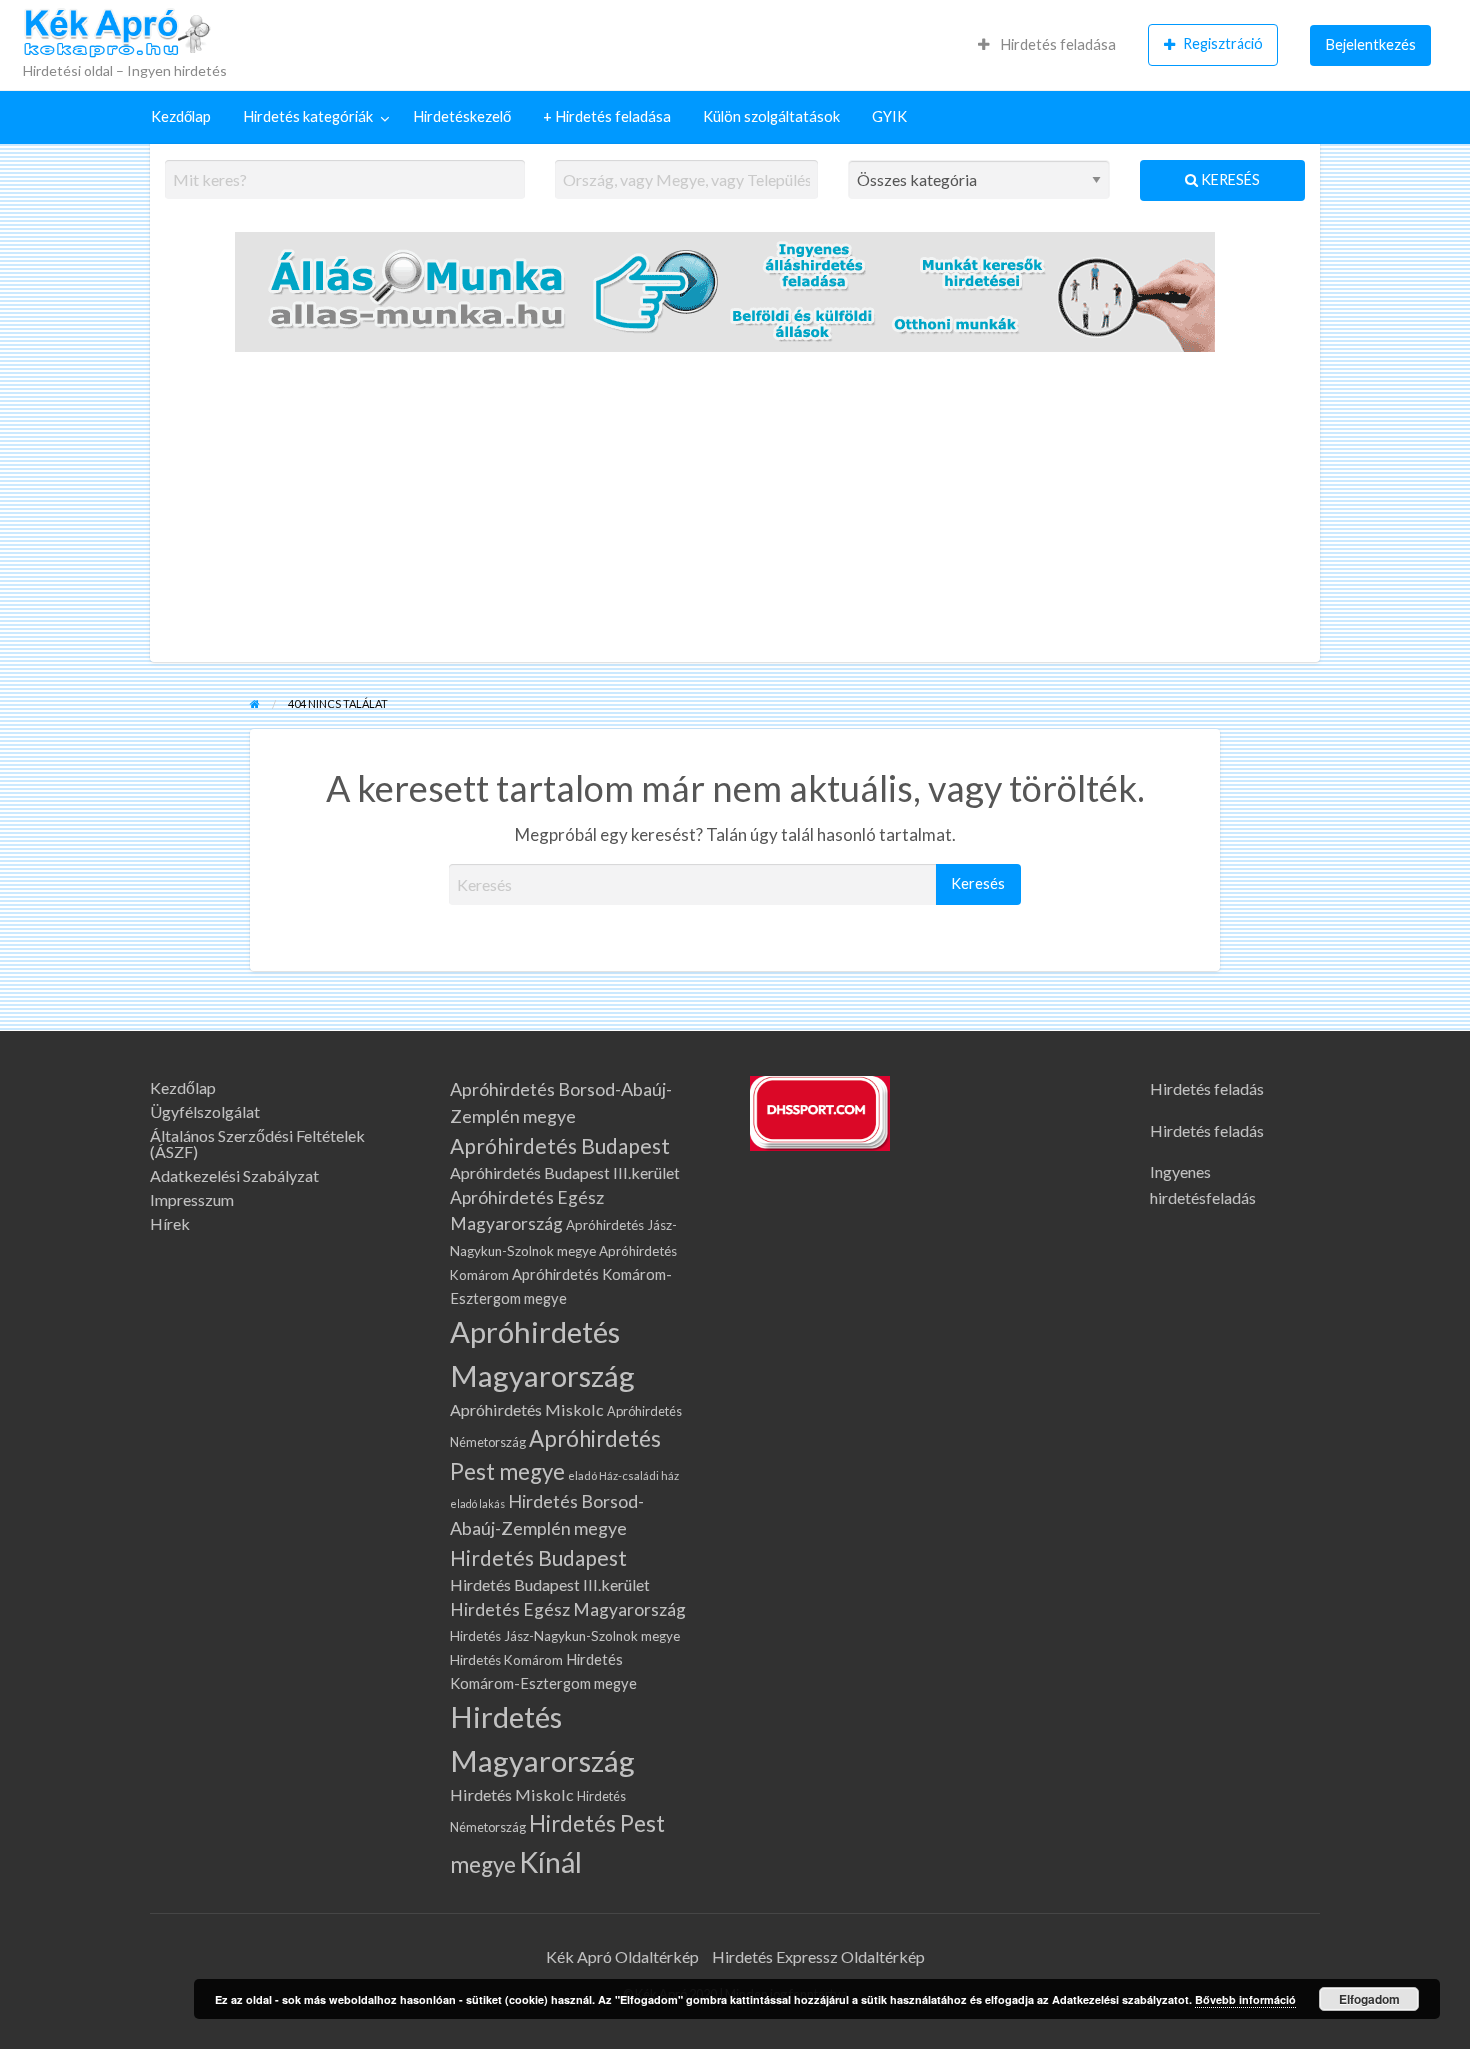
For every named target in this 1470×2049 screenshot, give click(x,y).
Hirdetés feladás (1207, 1088)
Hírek (170, 1224)
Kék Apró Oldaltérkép (622, 1956)
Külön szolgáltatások (771, 116)
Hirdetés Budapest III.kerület (550, 1584)
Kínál (550, 1862)
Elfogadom (1369, 1999)
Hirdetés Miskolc (512, 1794)
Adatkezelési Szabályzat (234, 1176)
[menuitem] (1047, 45)
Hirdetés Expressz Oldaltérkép (818, 1956)
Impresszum (192, 1200)
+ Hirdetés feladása (607, 116)
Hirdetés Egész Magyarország (568, 1609)
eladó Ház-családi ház (623, 1475)
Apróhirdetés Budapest (560, 1145)
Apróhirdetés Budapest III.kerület (565, 1172)
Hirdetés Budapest (538, 1557)
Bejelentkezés (1371, 44)
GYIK (889, 116)
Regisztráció (1223, 43)
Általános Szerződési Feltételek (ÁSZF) (257, 1144)
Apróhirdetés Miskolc (527, 1409)
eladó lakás (477, 1503)
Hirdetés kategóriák (308, 116)
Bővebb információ (1245, 1999)
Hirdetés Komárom (506, 1660)
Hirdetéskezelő (462, 116)
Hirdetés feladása (1056, 44)
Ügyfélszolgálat (205, 1112)
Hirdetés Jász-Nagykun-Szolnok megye (565, 1636)
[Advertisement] (735, 512)
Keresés (1229, 179)
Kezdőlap (181, 116)
